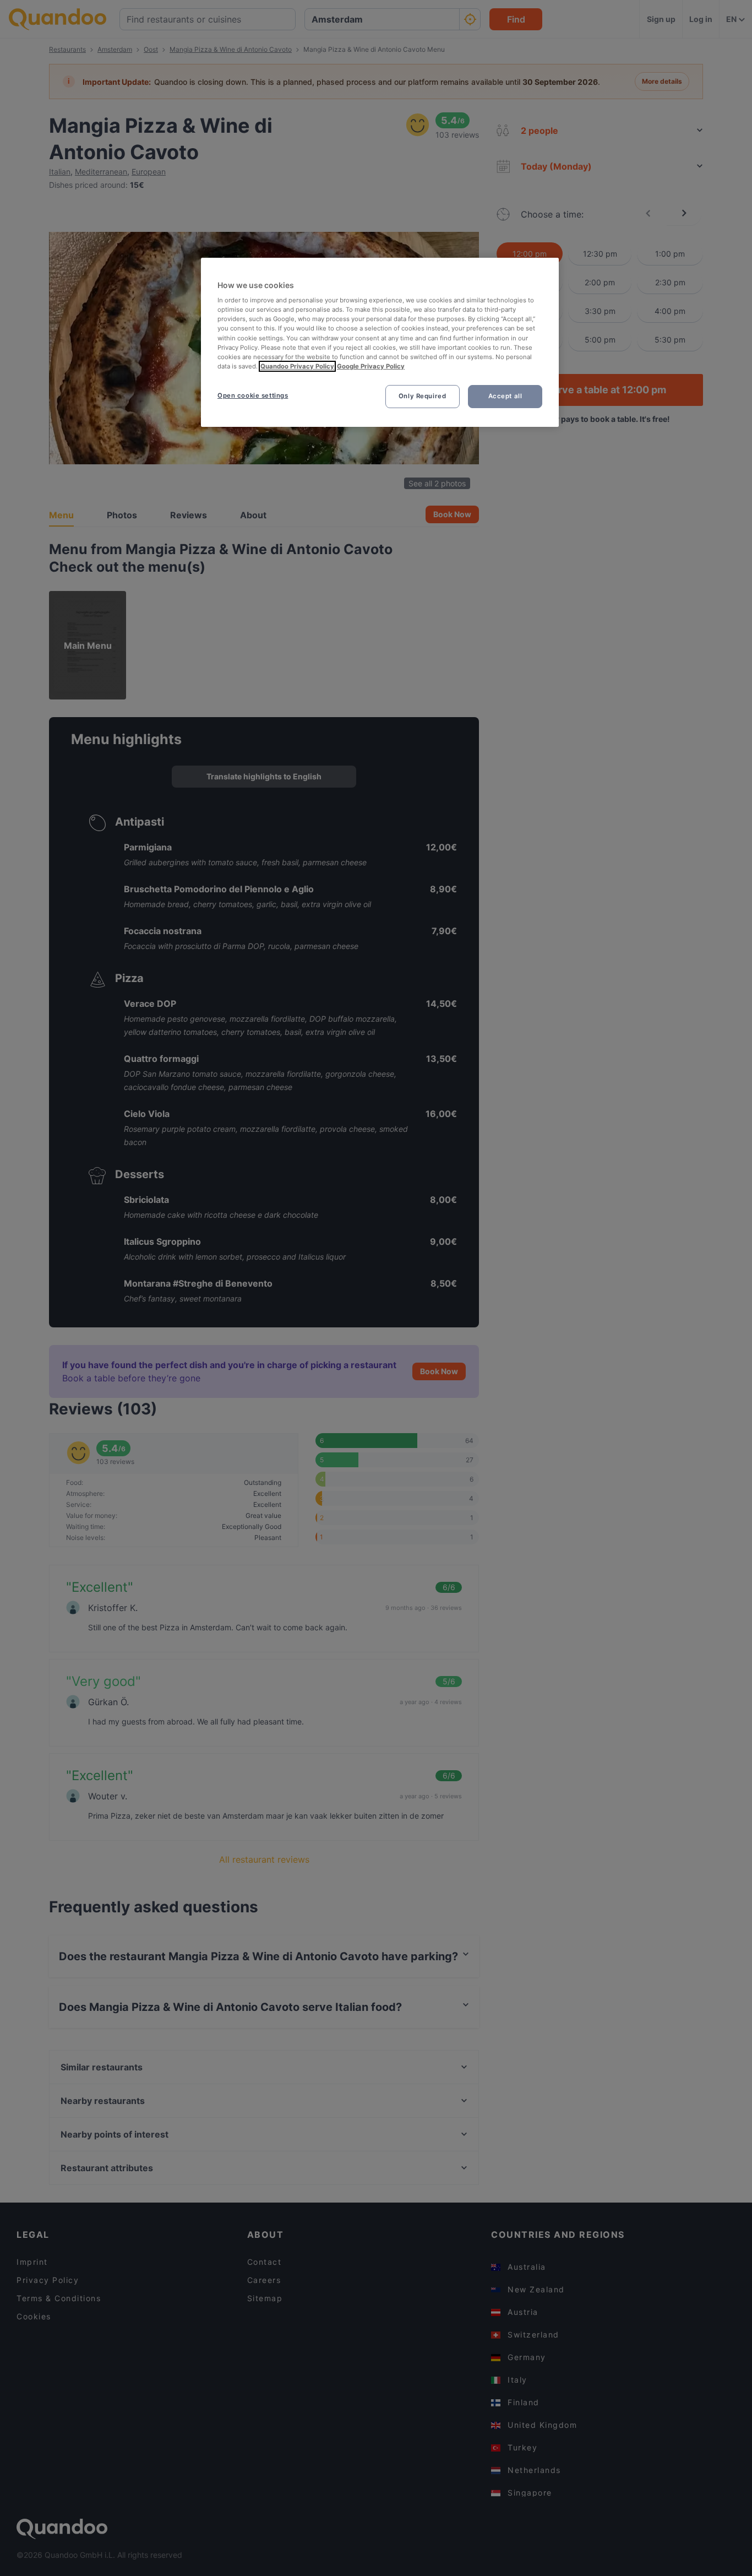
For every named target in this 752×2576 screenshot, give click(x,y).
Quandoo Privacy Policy (297, 366)
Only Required (422, 396)
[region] (380, 342)
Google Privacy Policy (371, 366)
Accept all (505, 396)
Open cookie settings (253, 395)
